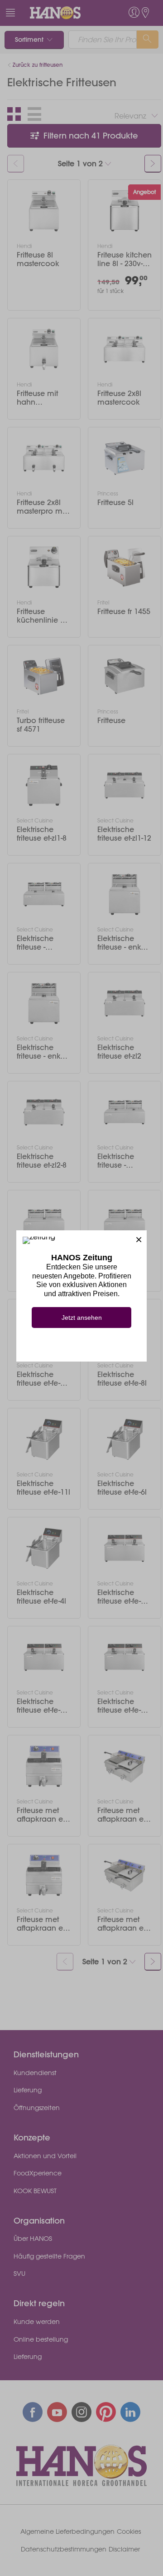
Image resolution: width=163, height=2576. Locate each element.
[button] (139, 1238)
